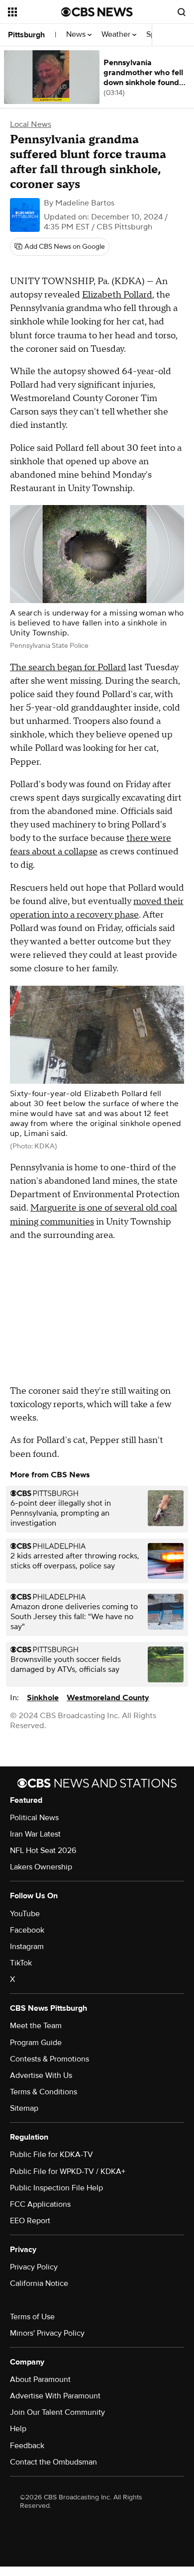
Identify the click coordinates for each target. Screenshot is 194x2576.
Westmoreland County (108, 1698)
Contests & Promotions (49, 2059)
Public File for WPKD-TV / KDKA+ (68, 2171)
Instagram (27, 1947)
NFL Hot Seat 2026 (43, 1851)
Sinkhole (43, 1698)
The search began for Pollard (68, 668)
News (77, 35)
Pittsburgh (26, 35)
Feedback (27, 2446)
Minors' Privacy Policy (47, 2333)
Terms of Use (32, 2317)
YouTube (25, 1914)
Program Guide (36, 2043)
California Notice (39, 2283)
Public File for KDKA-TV (51, 2155)
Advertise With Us (41, 2075)
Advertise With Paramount (55, 2396)
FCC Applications (40, 2204)
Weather (117, 35)
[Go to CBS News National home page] (97, 12)
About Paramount (40, 2379)
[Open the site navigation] (35, 12)
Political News (34, 1818)
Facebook (27, 1930)
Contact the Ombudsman (53, 2462)
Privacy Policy (34, 2267)
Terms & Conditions (44, 2092)
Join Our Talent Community (57, 2412)
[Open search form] (182, 12)
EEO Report (30, 2221)
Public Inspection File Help (56, 2188)
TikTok (21, 1963)
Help (18, 2429)
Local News (31, 124)
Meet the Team (36, 2026)
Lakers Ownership (41, 1867)
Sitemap (24, 2108)
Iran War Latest (35, 1834)
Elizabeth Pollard (117, 295)
